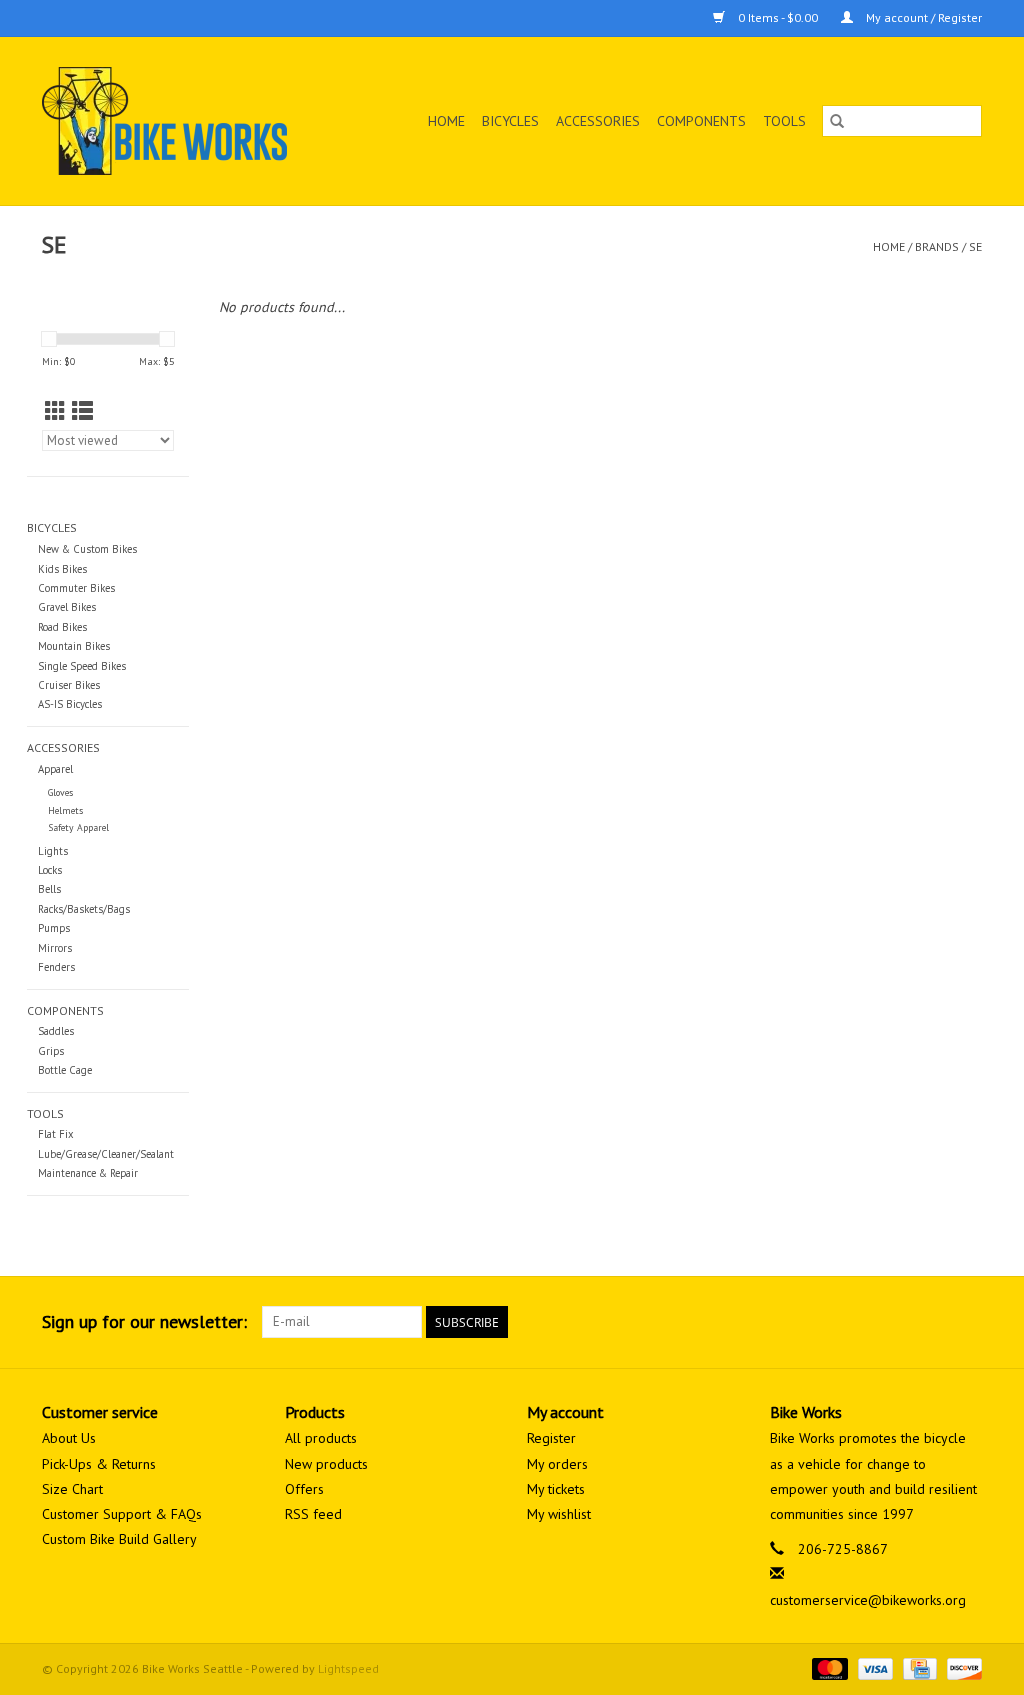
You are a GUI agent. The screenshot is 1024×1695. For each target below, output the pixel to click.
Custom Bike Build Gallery (119, 1539)
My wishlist (559, 1514)
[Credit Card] (918, 1667)
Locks (50, 870)
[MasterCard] (827, 1667)
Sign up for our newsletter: (144, 1321)
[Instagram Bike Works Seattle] (966, 1322)
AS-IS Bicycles (70, 704)
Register (551, 1438)
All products (321, 1438)
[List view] (82, 411)
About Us (69, 1438)
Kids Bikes (62, 569)
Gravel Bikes (67, 607)
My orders (557, 1464)
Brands (937, 246)
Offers (304, 1489)
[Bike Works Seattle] (185, 121)
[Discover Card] (961, 1667)
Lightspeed (348, 1668)
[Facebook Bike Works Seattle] (894, 1322)
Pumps (54, 928)
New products (326, 1464)
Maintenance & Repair (88, 1173)
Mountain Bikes (74, 646)
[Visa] (873, 1667)
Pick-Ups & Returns (99, 1464)
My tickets (556, 1489)
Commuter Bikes (76, 588)
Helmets (65, 810)
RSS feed (313, 1514)
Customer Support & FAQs (122, 1514)
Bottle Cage (65, 1070)
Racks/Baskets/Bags (84, 909)
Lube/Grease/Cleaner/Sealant (106, 1154)
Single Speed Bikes (82, 666)
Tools (784, 121)
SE (975, 246)
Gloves (60, 792)
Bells (49, 889)
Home (446, 121)
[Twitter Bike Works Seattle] (930, 1322)
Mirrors (55, 948)
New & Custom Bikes (87, 549)
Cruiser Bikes (69, 685)
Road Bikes (62, 627)
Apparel (55, 769)
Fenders (56, 967)
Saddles (56, 1031)
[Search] (837, 121)
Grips (51, 1051)
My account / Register (922, 17)
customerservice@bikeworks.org (868, 1600)
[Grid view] (55, 411)
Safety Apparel (78, 827)
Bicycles (510, 121)
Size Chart (72, 1489)
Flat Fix (56, 1134)
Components (701, 121)
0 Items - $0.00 (778, 17)
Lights (53, 851)
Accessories (598, 121)
